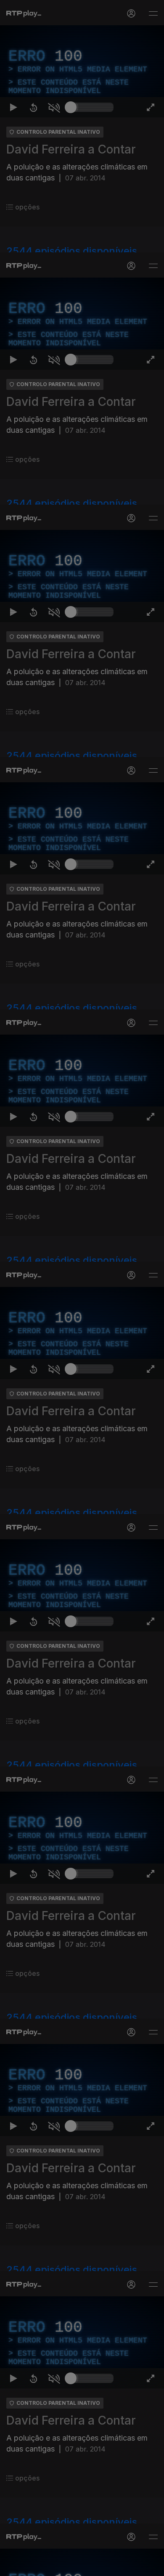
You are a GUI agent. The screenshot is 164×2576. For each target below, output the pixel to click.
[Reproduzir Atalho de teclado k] (13, 2566)
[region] (82, 1288)
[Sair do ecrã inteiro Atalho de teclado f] (151, 2566)
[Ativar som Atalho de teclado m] (54, 2566)
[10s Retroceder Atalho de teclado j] (34, 2566)
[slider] (92, 2566)
